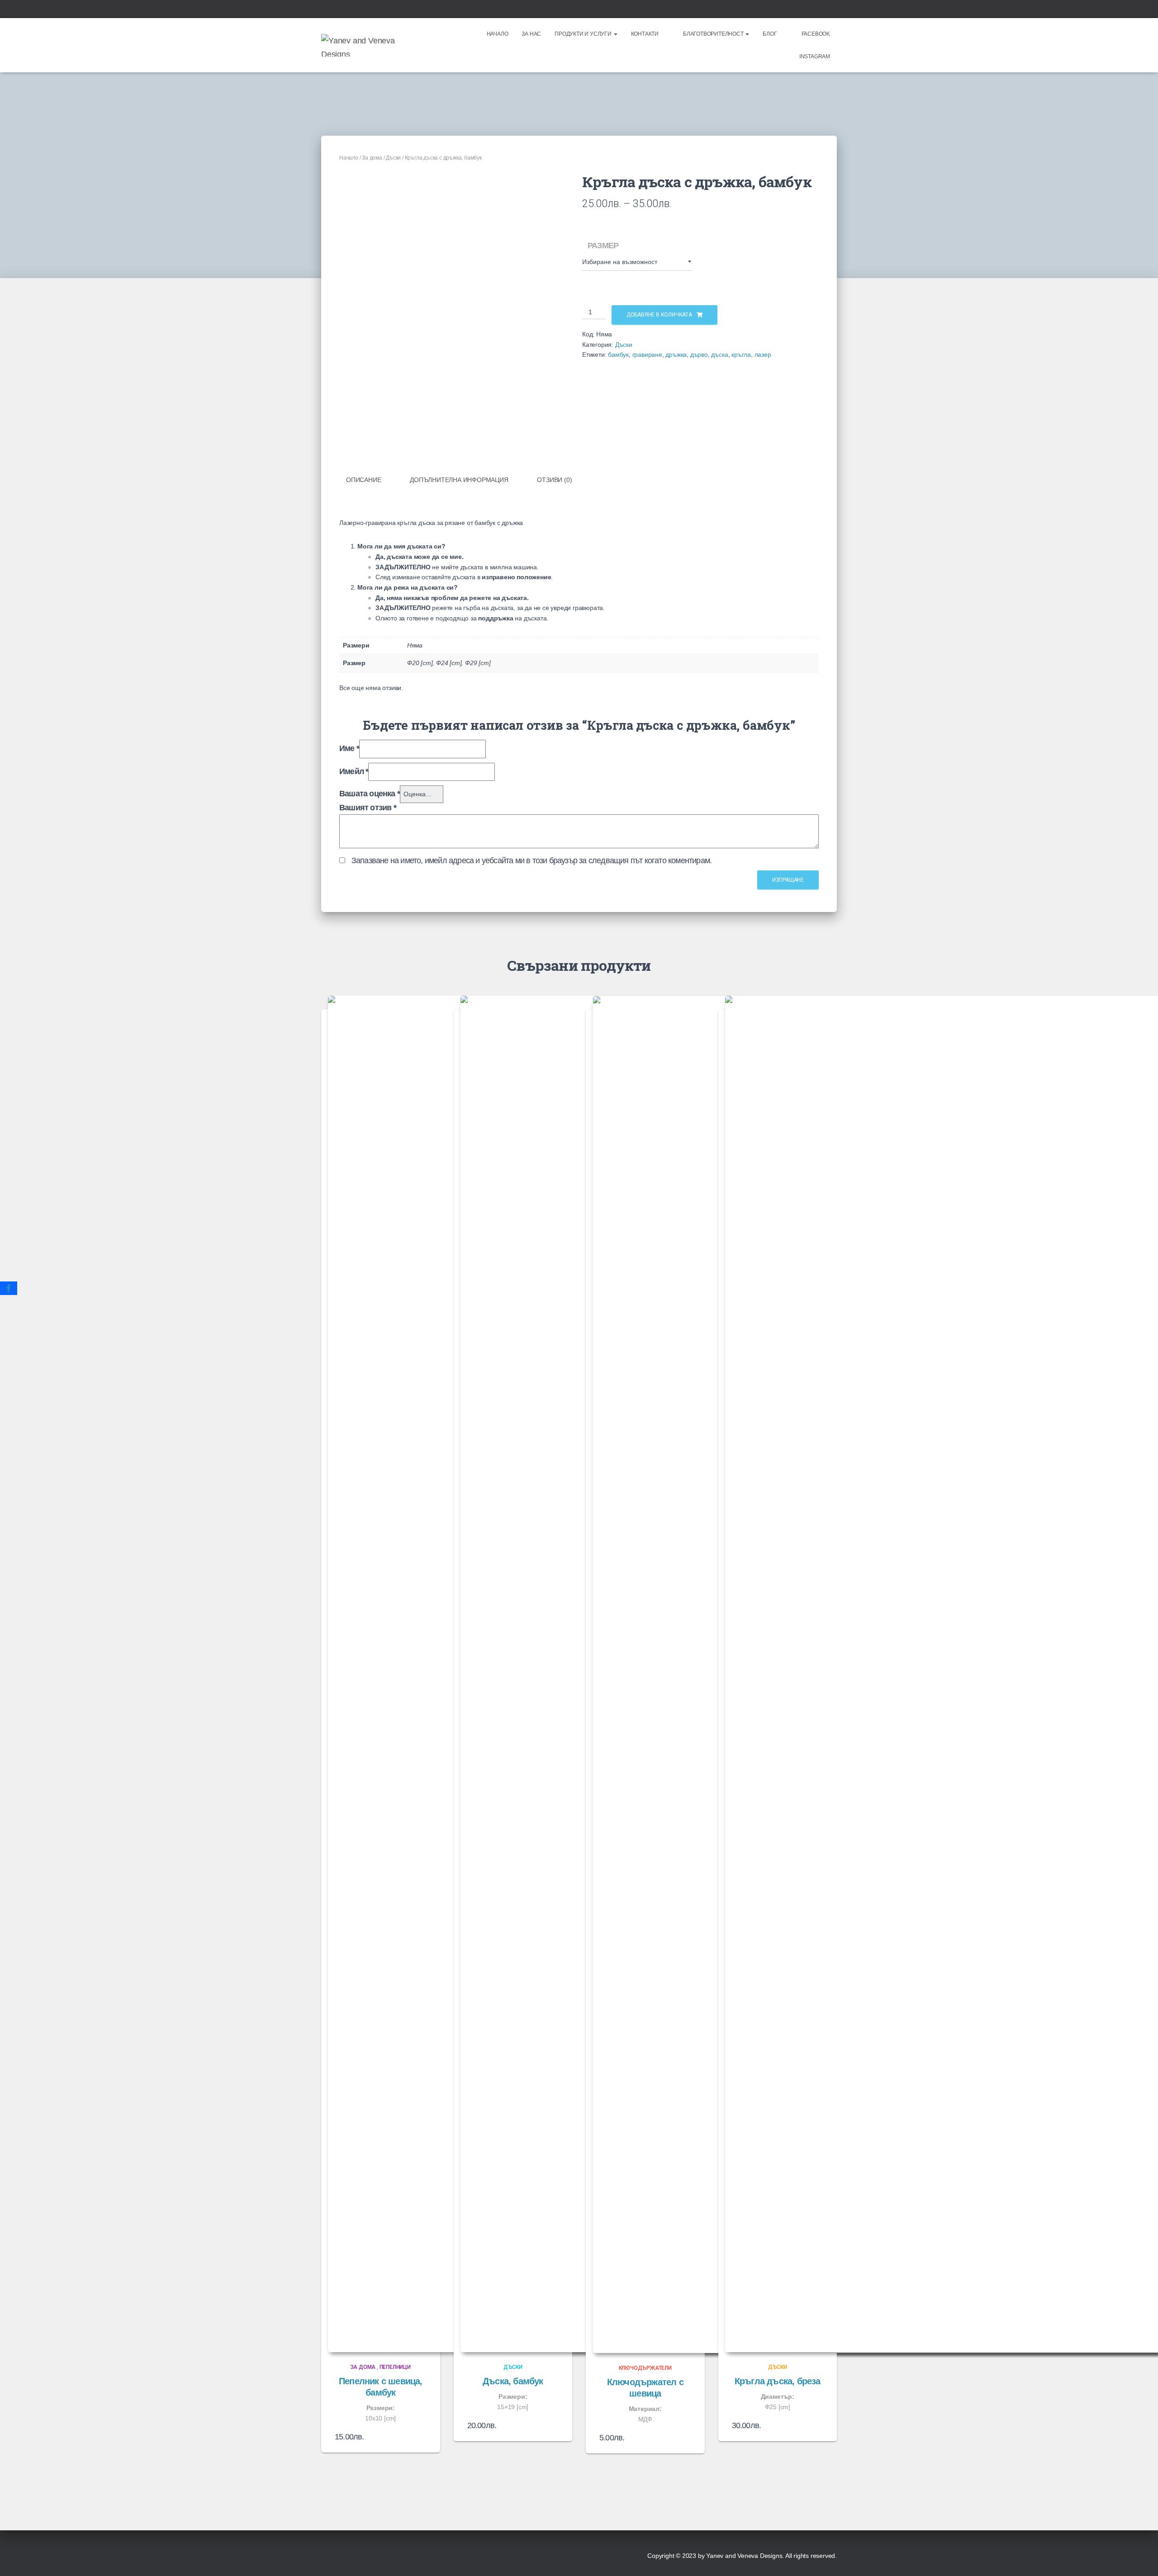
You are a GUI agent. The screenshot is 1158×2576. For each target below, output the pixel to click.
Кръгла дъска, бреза (778, 2381)
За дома (372, 158)
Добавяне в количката (659, 315)
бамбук (618, 354)
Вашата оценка (370, 794)
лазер (763, 354)
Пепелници (395, 2367)
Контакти (645, 34)
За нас (531, 34)
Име (349, 748)
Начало (498, 34)
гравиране (647, 354)
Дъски (393, 158)
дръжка (676, 354)
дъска (719, 354)
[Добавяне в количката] (554, 2425)
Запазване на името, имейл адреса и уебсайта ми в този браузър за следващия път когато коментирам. (532, 860)
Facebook (816, 34)
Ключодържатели (645, 2368)
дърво (699, 354)
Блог (770, 34)
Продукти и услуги (584, 34)
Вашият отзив (368, 808)
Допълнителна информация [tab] (459, 480)
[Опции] (422, 2437)
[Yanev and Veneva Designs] (373, 45)
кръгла (741, 354)
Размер (603, 246)
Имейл (354, 771)
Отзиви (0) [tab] (554, 480)
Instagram (815, 57)
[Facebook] (9, 1288)
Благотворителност (714, 34)
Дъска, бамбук (513, 2381)
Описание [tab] (363, 480)
